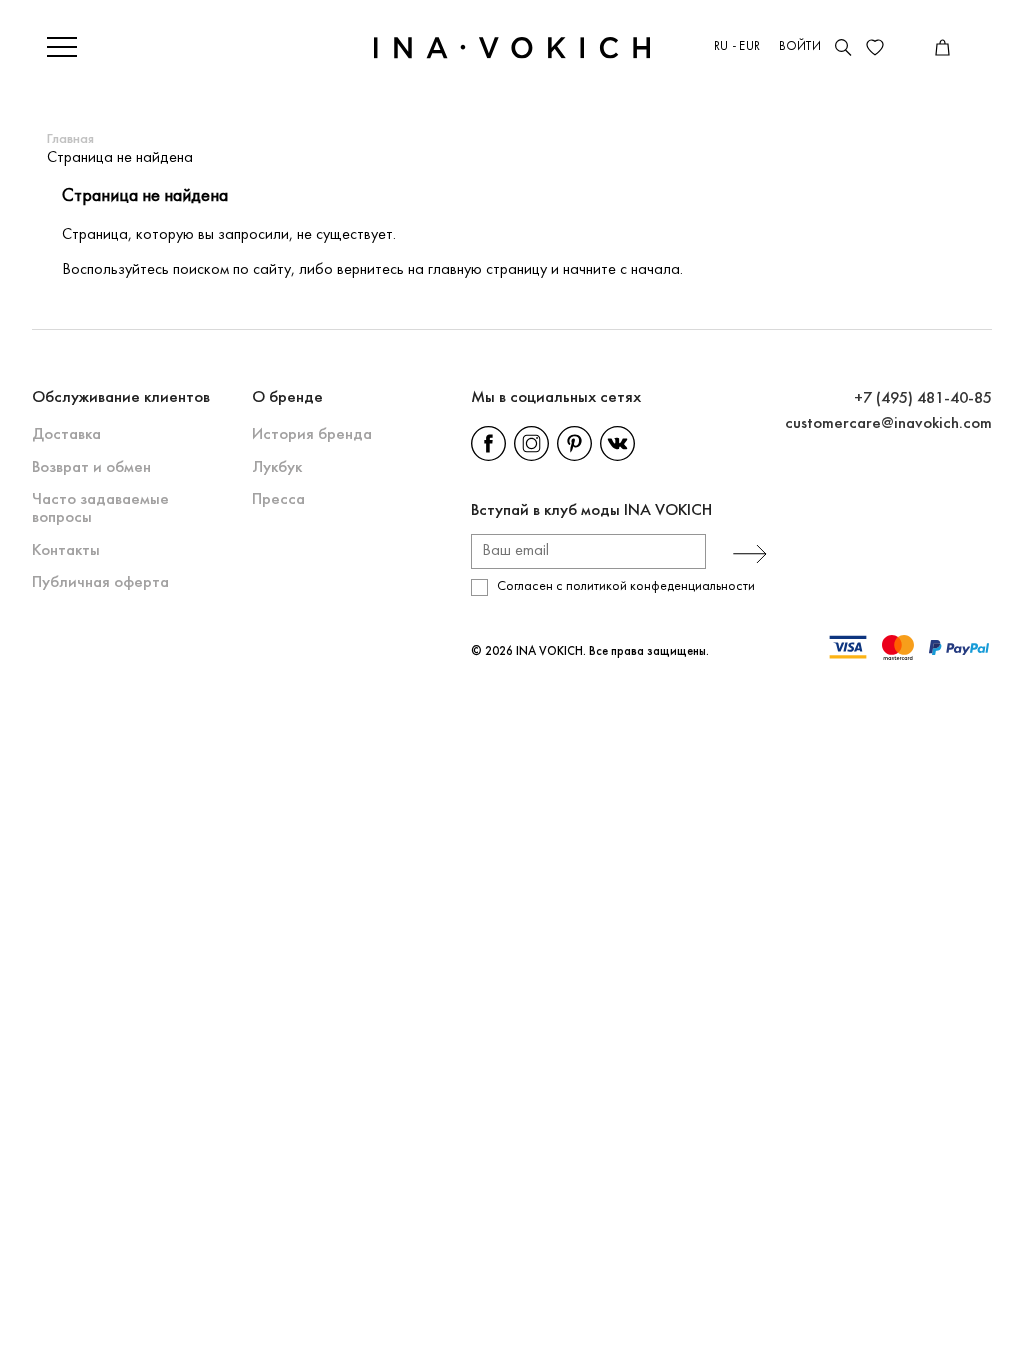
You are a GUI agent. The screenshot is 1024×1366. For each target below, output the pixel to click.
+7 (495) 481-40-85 (923, 398)
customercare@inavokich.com (888, 423)
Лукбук (277, 467)
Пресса (278, 499)
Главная (70, 139)
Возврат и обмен (91, 467)
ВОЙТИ (800, 47)
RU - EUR (737, 47)
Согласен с (626, 586)
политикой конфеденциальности (660, 586)
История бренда (312, 434)
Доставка (66, 434)
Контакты (66, 550)
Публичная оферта (100, 582)
